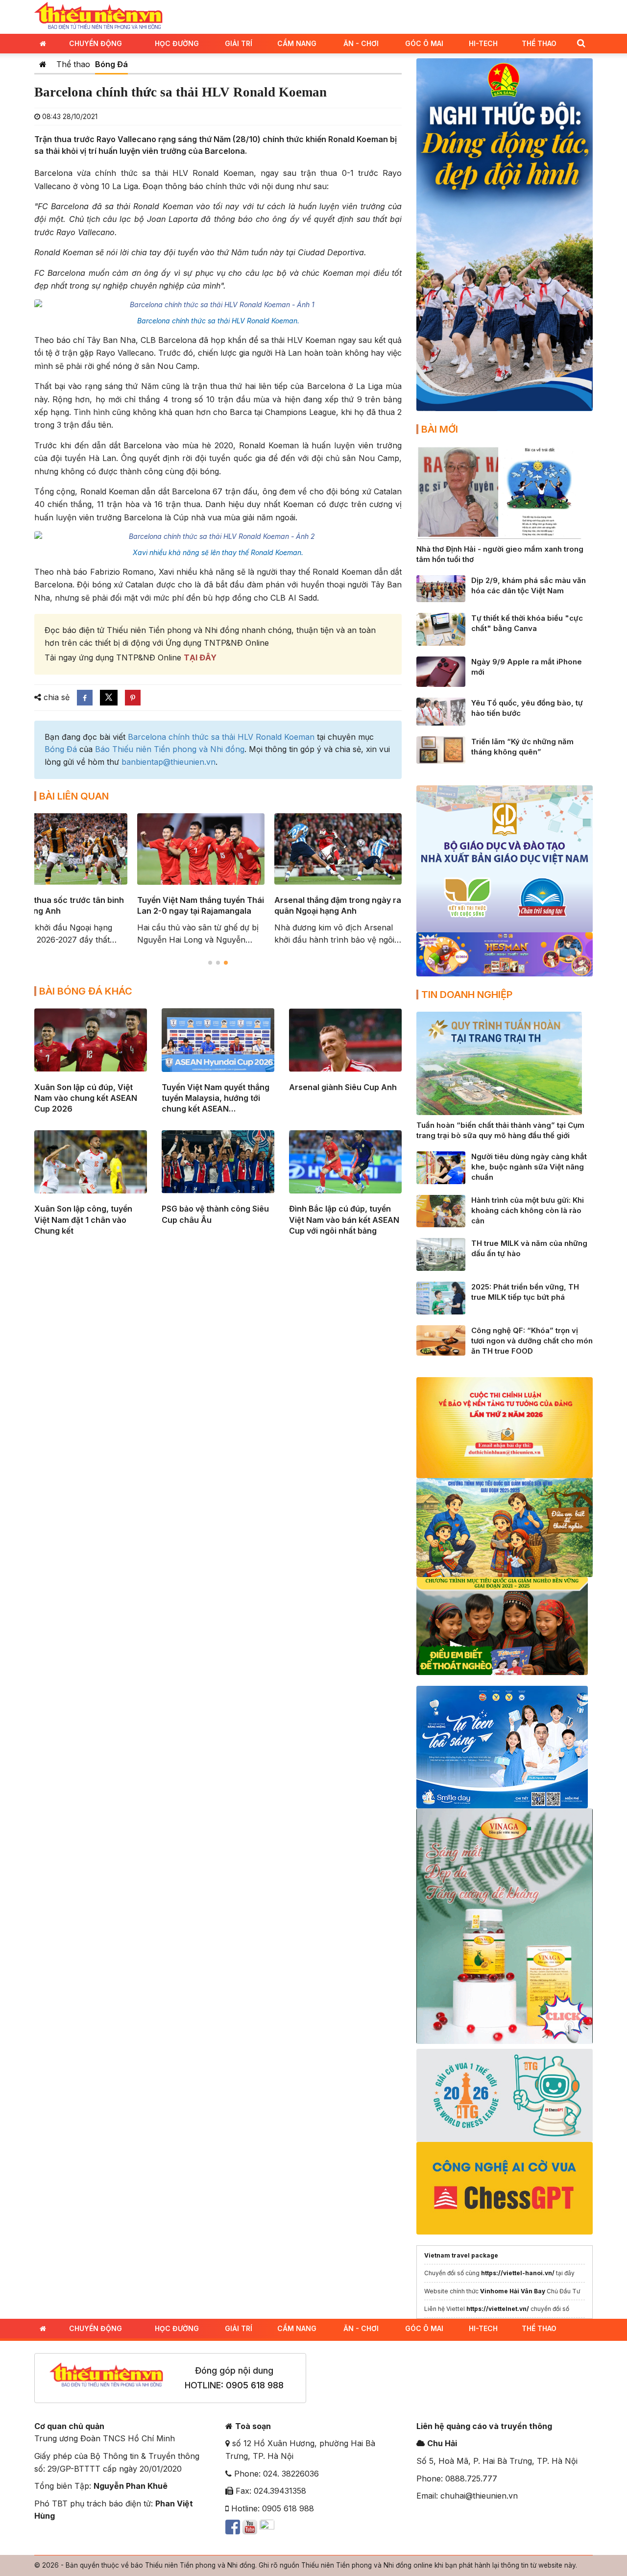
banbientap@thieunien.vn (169, 762)
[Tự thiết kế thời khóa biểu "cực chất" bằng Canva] (441, 629)
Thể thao (539, 43)
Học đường (177, 43)
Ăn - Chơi (361, 43)
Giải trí (239, 43)
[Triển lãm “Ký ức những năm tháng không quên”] (441, 749)
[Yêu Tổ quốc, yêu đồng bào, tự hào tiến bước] (441, 711)
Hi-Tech (483, 43)
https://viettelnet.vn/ (498, 2309)
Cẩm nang (297, 43)
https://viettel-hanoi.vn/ (518, 2273)
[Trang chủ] (43, 64)
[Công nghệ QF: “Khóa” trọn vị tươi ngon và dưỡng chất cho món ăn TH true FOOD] (441, 1339)
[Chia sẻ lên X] (109, 698)
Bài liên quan (74, 796)
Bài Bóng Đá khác (86, 991)
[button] (581, 43)
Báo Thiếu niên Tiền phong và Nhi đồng (170, 749)
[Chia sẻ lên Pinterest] (133, 698)
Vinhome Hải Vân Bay (513, 2291)
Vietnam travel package (461, 2255)
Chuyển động (96, 43)
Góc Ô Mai (424, 43)
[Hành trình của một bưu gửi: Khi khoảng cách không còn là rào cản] (441, 1210)
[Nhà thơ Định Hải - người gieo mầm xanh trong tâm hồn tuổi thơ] (499, 492)
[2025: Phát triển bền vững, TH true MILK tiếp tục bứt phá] (441, 1297)
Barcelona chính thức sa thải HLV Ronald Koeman (221, 737)
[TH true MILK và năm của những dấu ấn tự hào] (441, 1254)
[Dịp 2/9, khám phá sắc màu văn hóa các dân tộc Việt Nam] (441, 588)
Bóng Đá (111, 64)
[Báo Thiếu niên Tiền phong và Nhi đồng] (98, 16)
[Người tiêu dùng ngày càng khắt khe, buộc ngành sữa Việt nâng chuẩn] (441, 1167)
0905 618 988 (255, 2385)
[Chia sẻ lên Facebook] (85, 698)
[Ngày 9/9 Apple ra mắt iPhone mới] (441, 671)
